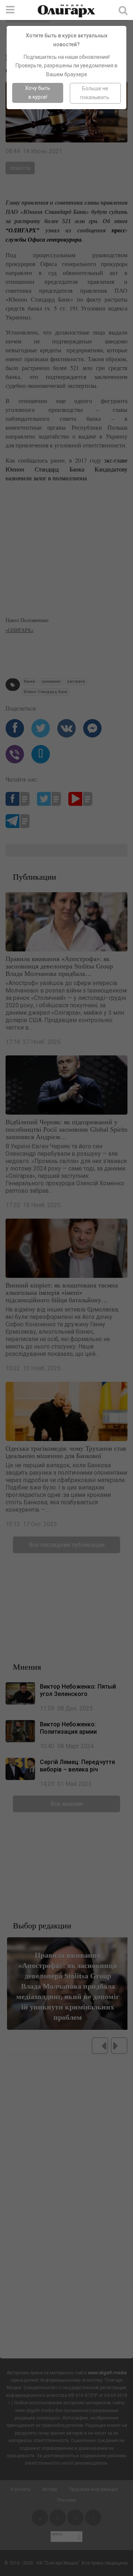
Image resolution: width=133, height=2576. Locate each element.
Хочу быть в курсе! (38, 93)
